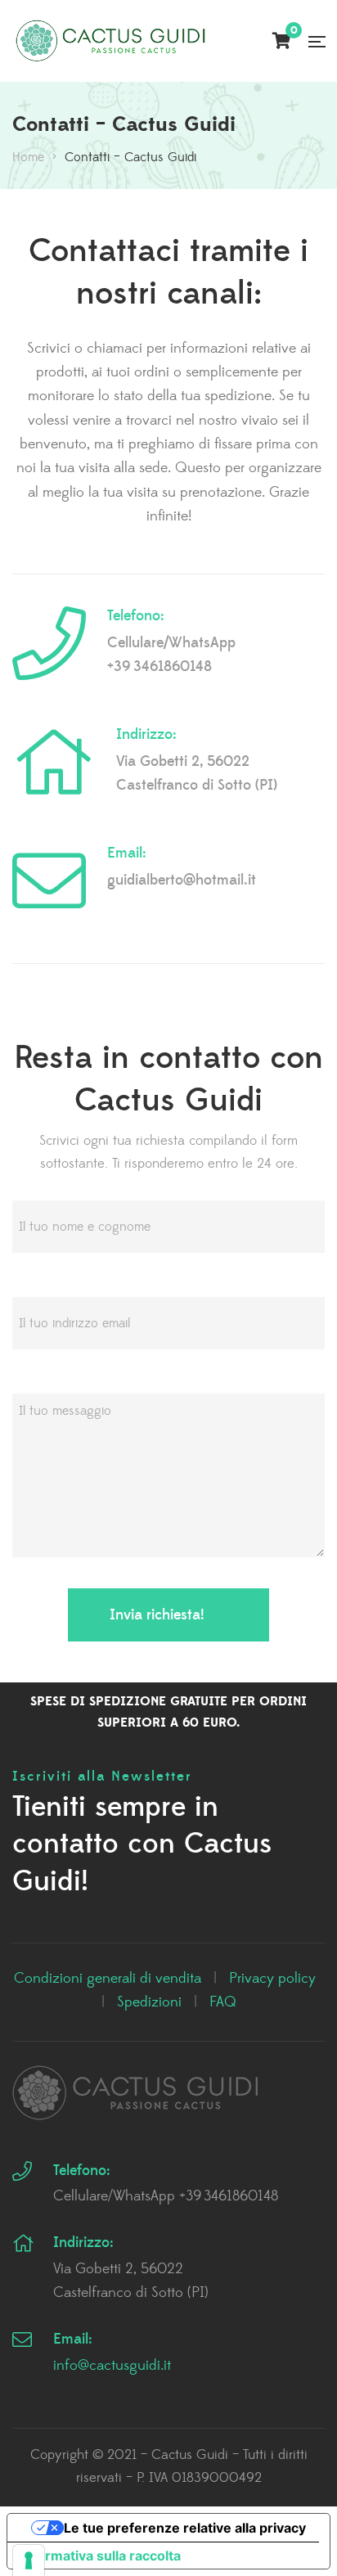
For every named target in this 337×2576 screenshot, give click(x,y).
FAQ (223, 2002)
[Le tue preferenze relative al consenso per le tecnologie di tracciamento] (29, 2560)
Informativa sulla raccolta (101, 2556)
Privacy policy (272, 1979)
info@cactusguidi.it (112, 2366)
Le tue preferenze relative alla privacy (185, 2528)
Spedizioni (149, 2002)
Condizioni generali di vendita (108, 1979)
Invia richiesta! (157, 1615)
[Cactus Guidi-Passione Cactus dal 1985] (110, 41)
